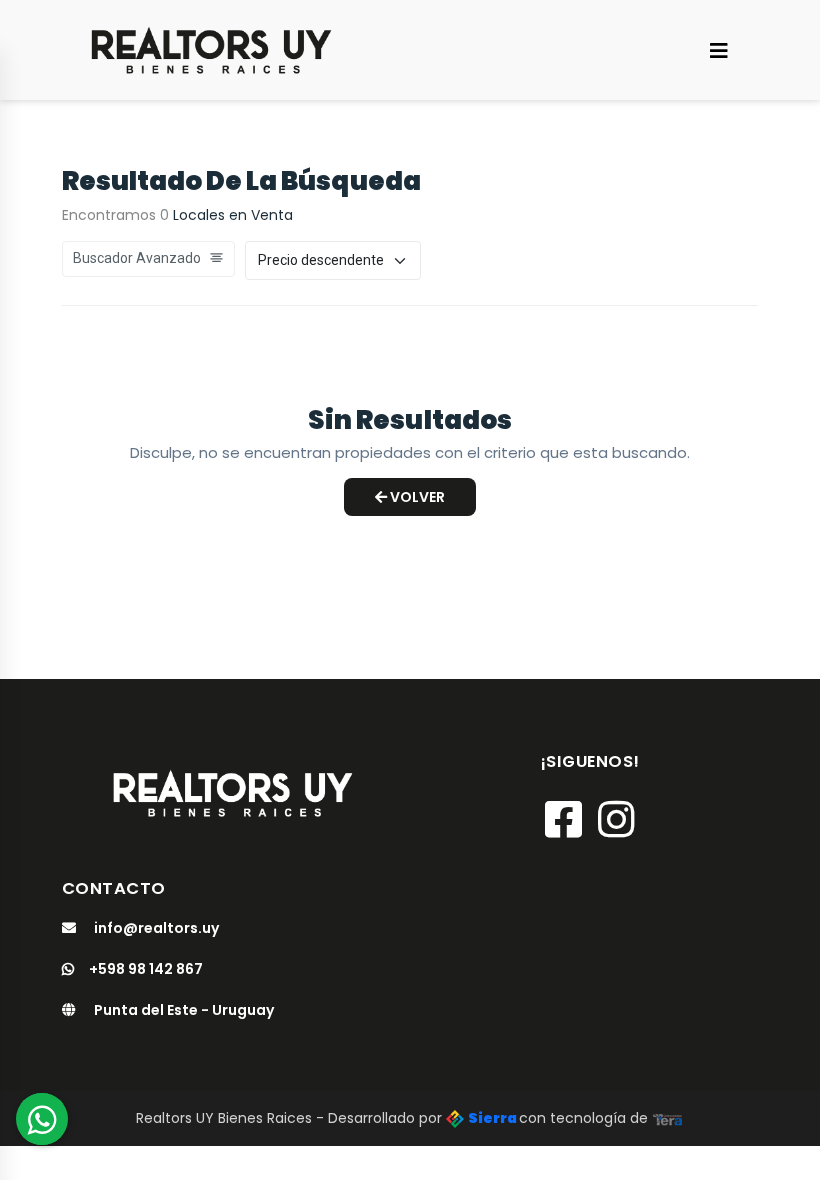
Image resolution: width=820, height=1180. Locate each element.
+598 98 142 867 (146, 969)
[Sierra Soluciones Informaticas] (668, 1118)
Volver (416, 497)
